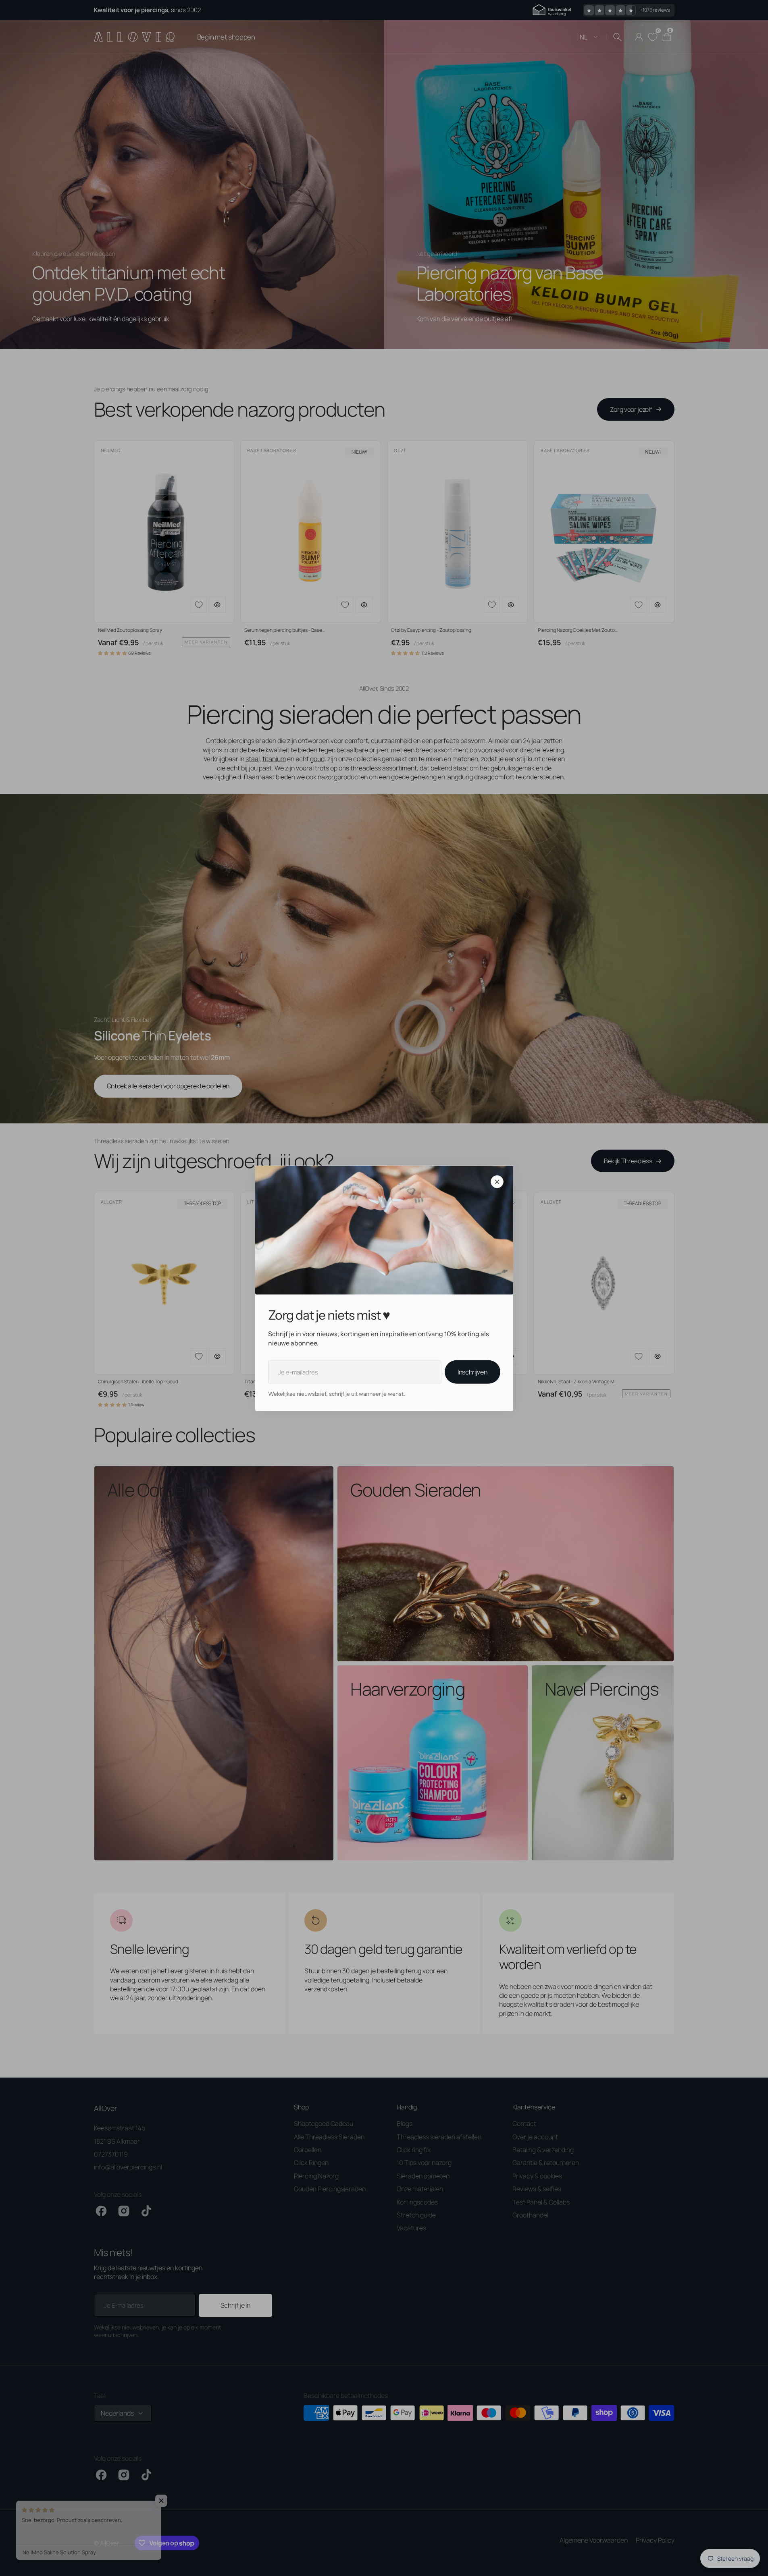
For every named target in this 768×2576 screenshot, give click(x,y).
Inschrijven (472, 1372)
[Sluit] (497, 1181)
